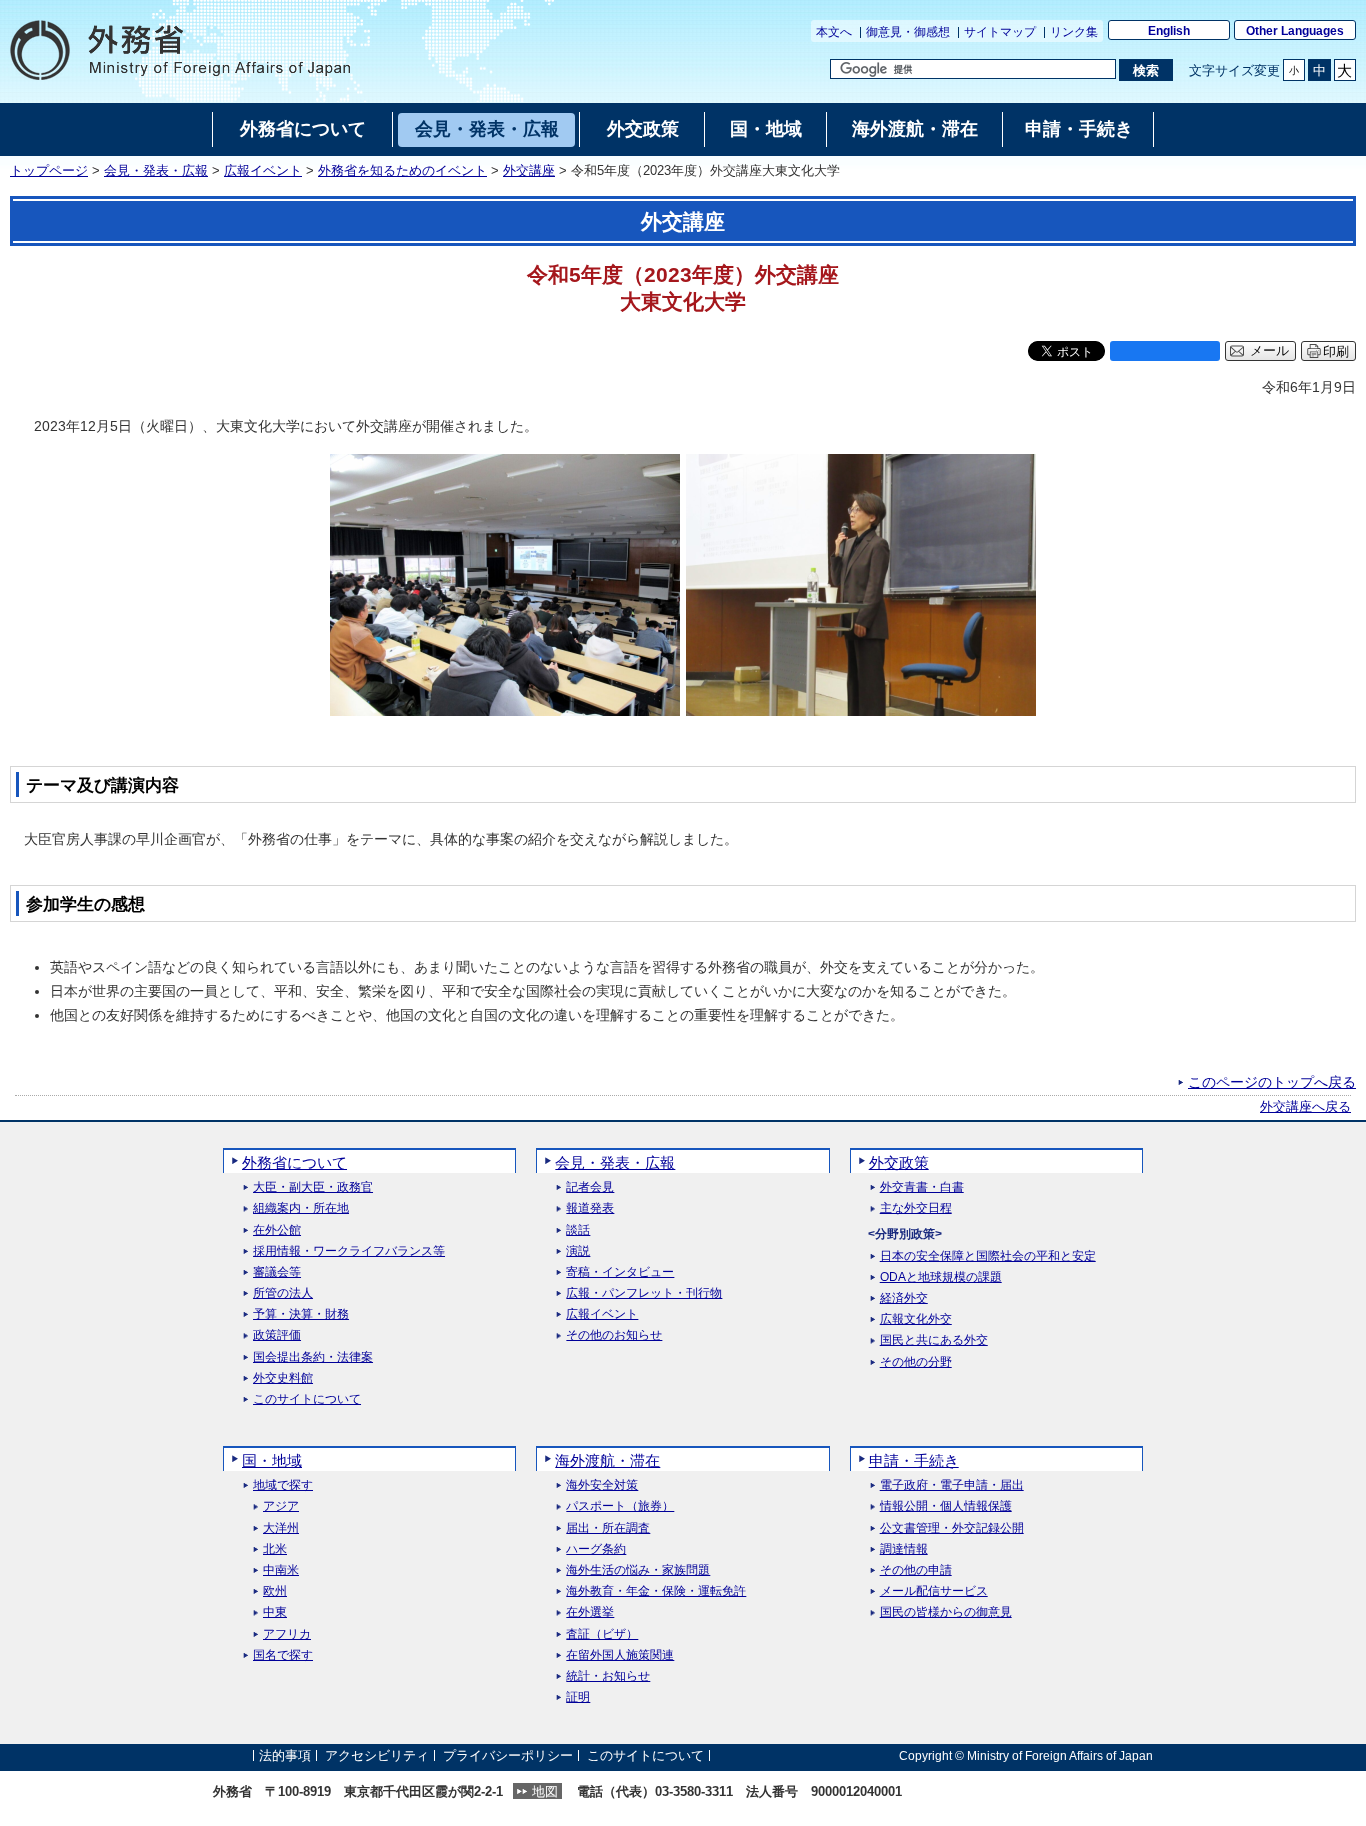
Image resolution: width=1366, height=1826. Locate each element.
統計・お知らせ (608, 1676)
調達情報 (904, 1549)
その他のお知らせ (614, 1335)
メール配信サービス (934, 1591)
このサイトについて (307, 1399)
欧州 (275, 1591)
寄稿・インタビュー (620, 1272)
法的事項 (285, 1755)
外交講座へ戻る (1305, 1107)
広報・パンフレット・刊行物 (644, 1293)
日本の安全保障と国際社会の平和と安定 (988, 1256)
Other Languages (1295, 31)
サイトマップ (1000, 32)
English (1169, 31)
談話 (578, 1230)
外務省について (294, 1162)
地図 (545, 1791)
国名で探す (283, 1655)
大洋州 (281, 1528)
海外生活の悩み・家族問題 (638, 1570)
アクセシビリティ (377, 1755)
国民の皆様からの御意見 (946, 1612)
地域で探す (283, 1485)
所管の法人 (283, 1293)
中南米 (281, 1570)
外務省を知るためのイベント (402, 171)
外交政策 (899, 1162)
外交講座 (529, 171)
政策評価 (277, 1335)
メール (1269, 351)
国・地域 (272, 1460)
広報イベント (263, 171)
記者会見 (590, 1187)
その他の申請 (916, 1570)
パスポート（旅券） (620, 1506)
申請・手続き (914, 1460)
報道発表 (590, 1208)
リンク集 (1074, 32)
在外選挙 (590, 1612)
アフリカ (287, 1634)
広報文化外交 (916, 1319)
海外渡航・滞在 (607, 1460)
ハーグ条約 (596, 1549)
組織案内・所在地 (301, 1208)
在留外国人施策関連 (620, 1655)
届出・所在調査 (608, 1528)
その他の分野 (916, 1362)
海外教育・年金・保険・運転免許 (656, 1591)
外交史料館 (283, 1378)
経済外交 (904, 1298)
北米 (275, 1549)
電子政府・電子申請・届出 (952, 1485)
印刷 (1336, 351)
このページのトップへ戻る (1272, 1082)
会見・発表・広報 (156, 171)
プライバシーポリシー (508, 1755)
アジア (281, 1506)
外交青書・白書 (922, 1187)
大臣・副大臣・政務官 (313, 1187)
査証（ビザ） (602, 1634)
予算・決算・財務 (301, 1314)
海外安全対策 (602, 1485)
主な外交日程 (916, 1208)
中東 (275, 1612)
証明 (578, 1697)
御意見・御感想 (908, 32)
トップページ (49, 171)
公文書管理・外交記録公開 (952, 1528)
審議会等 (277, 1272)
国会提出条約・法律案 (313, 1357)
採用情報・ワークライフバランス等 (349, 1251)
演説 (578, 1251)
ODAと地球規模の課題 (941, 1277)
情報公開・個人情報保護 (946, 1506)
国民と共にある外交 (934, 1340)
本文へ (834, 32)
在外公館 (277, 1230)
